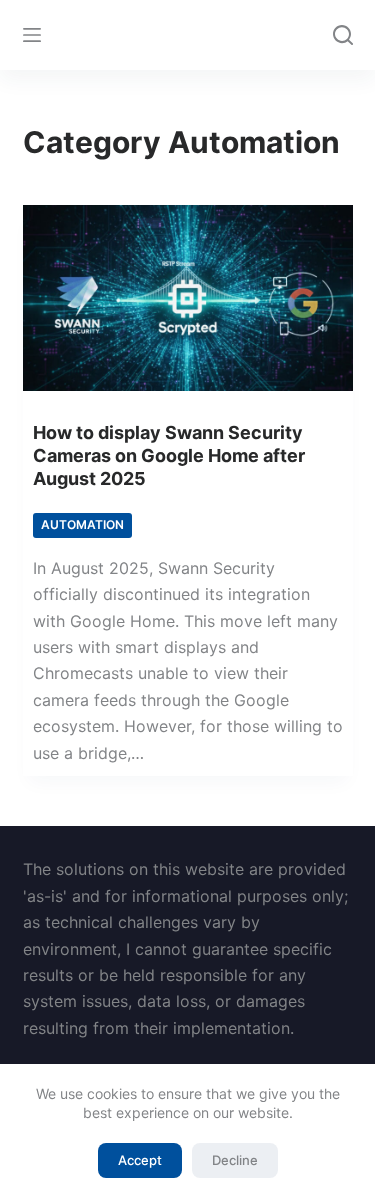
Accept (140, 1160)
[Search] (343, 35)
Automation (82, 524)
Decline (235, 1160)
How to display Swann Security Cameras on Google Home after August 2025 (169, 456)
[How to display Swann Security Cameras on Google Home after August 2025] (188, 298)
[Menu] (32, 35)
